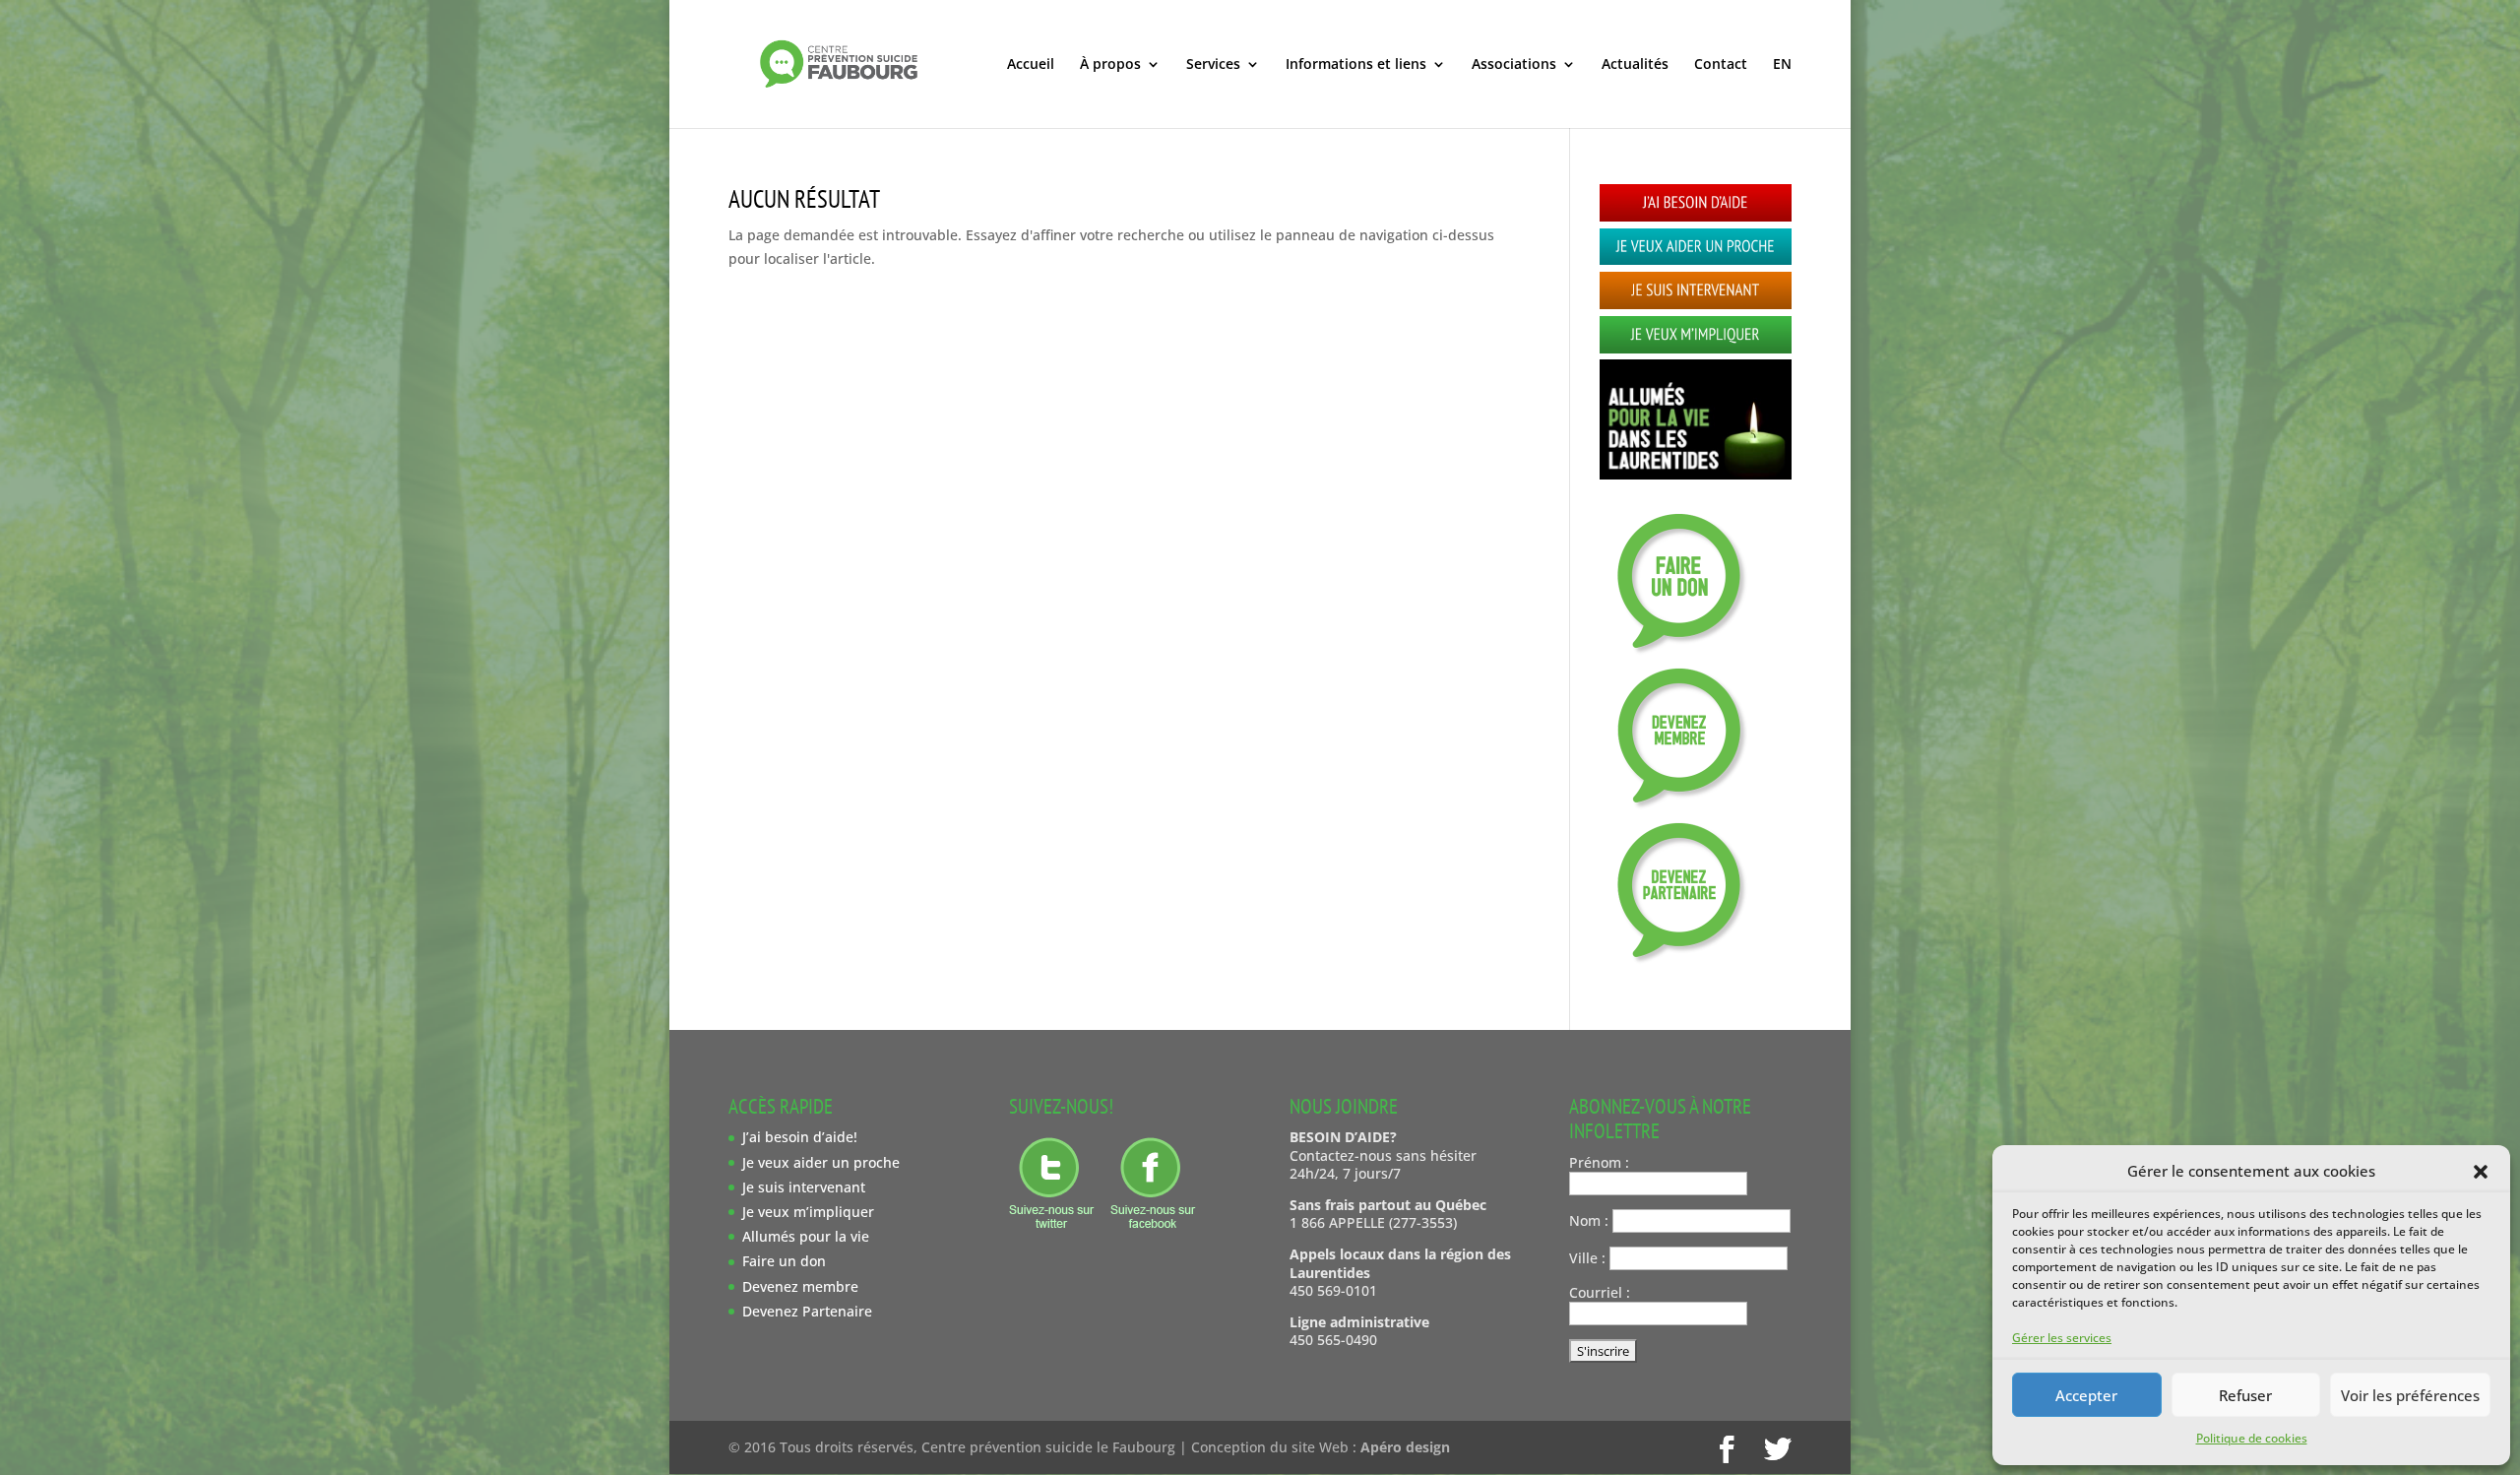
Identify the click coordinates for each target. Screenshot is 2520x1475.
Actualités (1635, 65)
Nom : (1589, 1220)
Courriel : (1600, 1292)
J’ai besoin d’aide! (800, 1137)
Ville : (1587, 1258)
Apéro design (1405, 1447)
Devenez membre (800, 1286)
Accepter (2086, 1395)
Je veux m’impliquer (808, 1212)
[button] (2481, 1172)
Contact (1721, 65)
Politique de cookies (2252, 1438)
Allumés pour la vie (806, 1236)
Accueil (1031, 65)
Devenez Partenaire (807, 1311)
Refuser (2245, 1395)
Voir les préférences (2410, 1395)
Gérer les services (2062, 1338)
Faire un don (784, 1261)
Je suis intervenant (804, 1187)
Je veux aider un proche (821, 1162)
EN (1782, 65)
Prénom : (1599, 1162)
